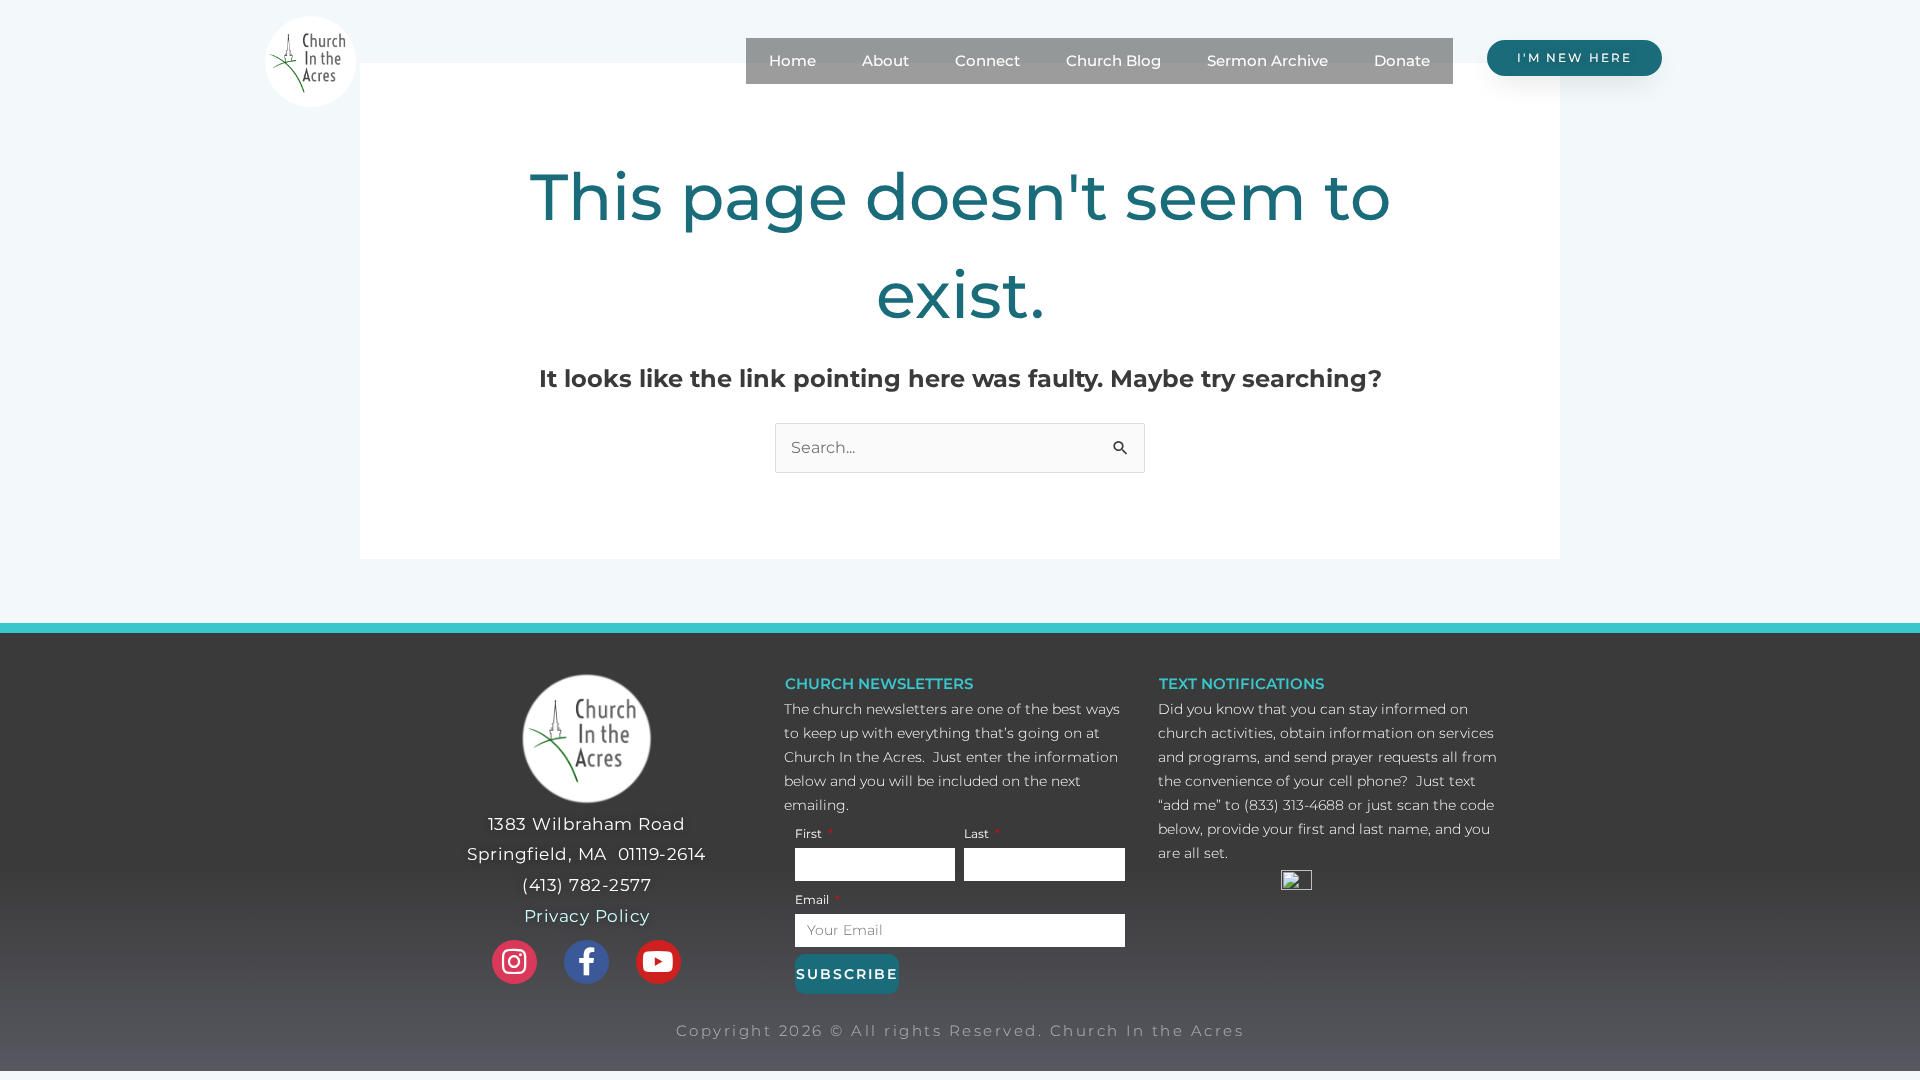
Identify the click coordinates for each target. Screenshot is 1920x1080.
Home (792, 60)
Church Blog (1113, 60)
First (810, 833)
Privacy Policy (587, 916)
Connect (987, 60)
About (885, 60)
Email (813, 899)
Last (978, 833)
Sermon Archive (1267, 60)
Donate (1402, 60)
